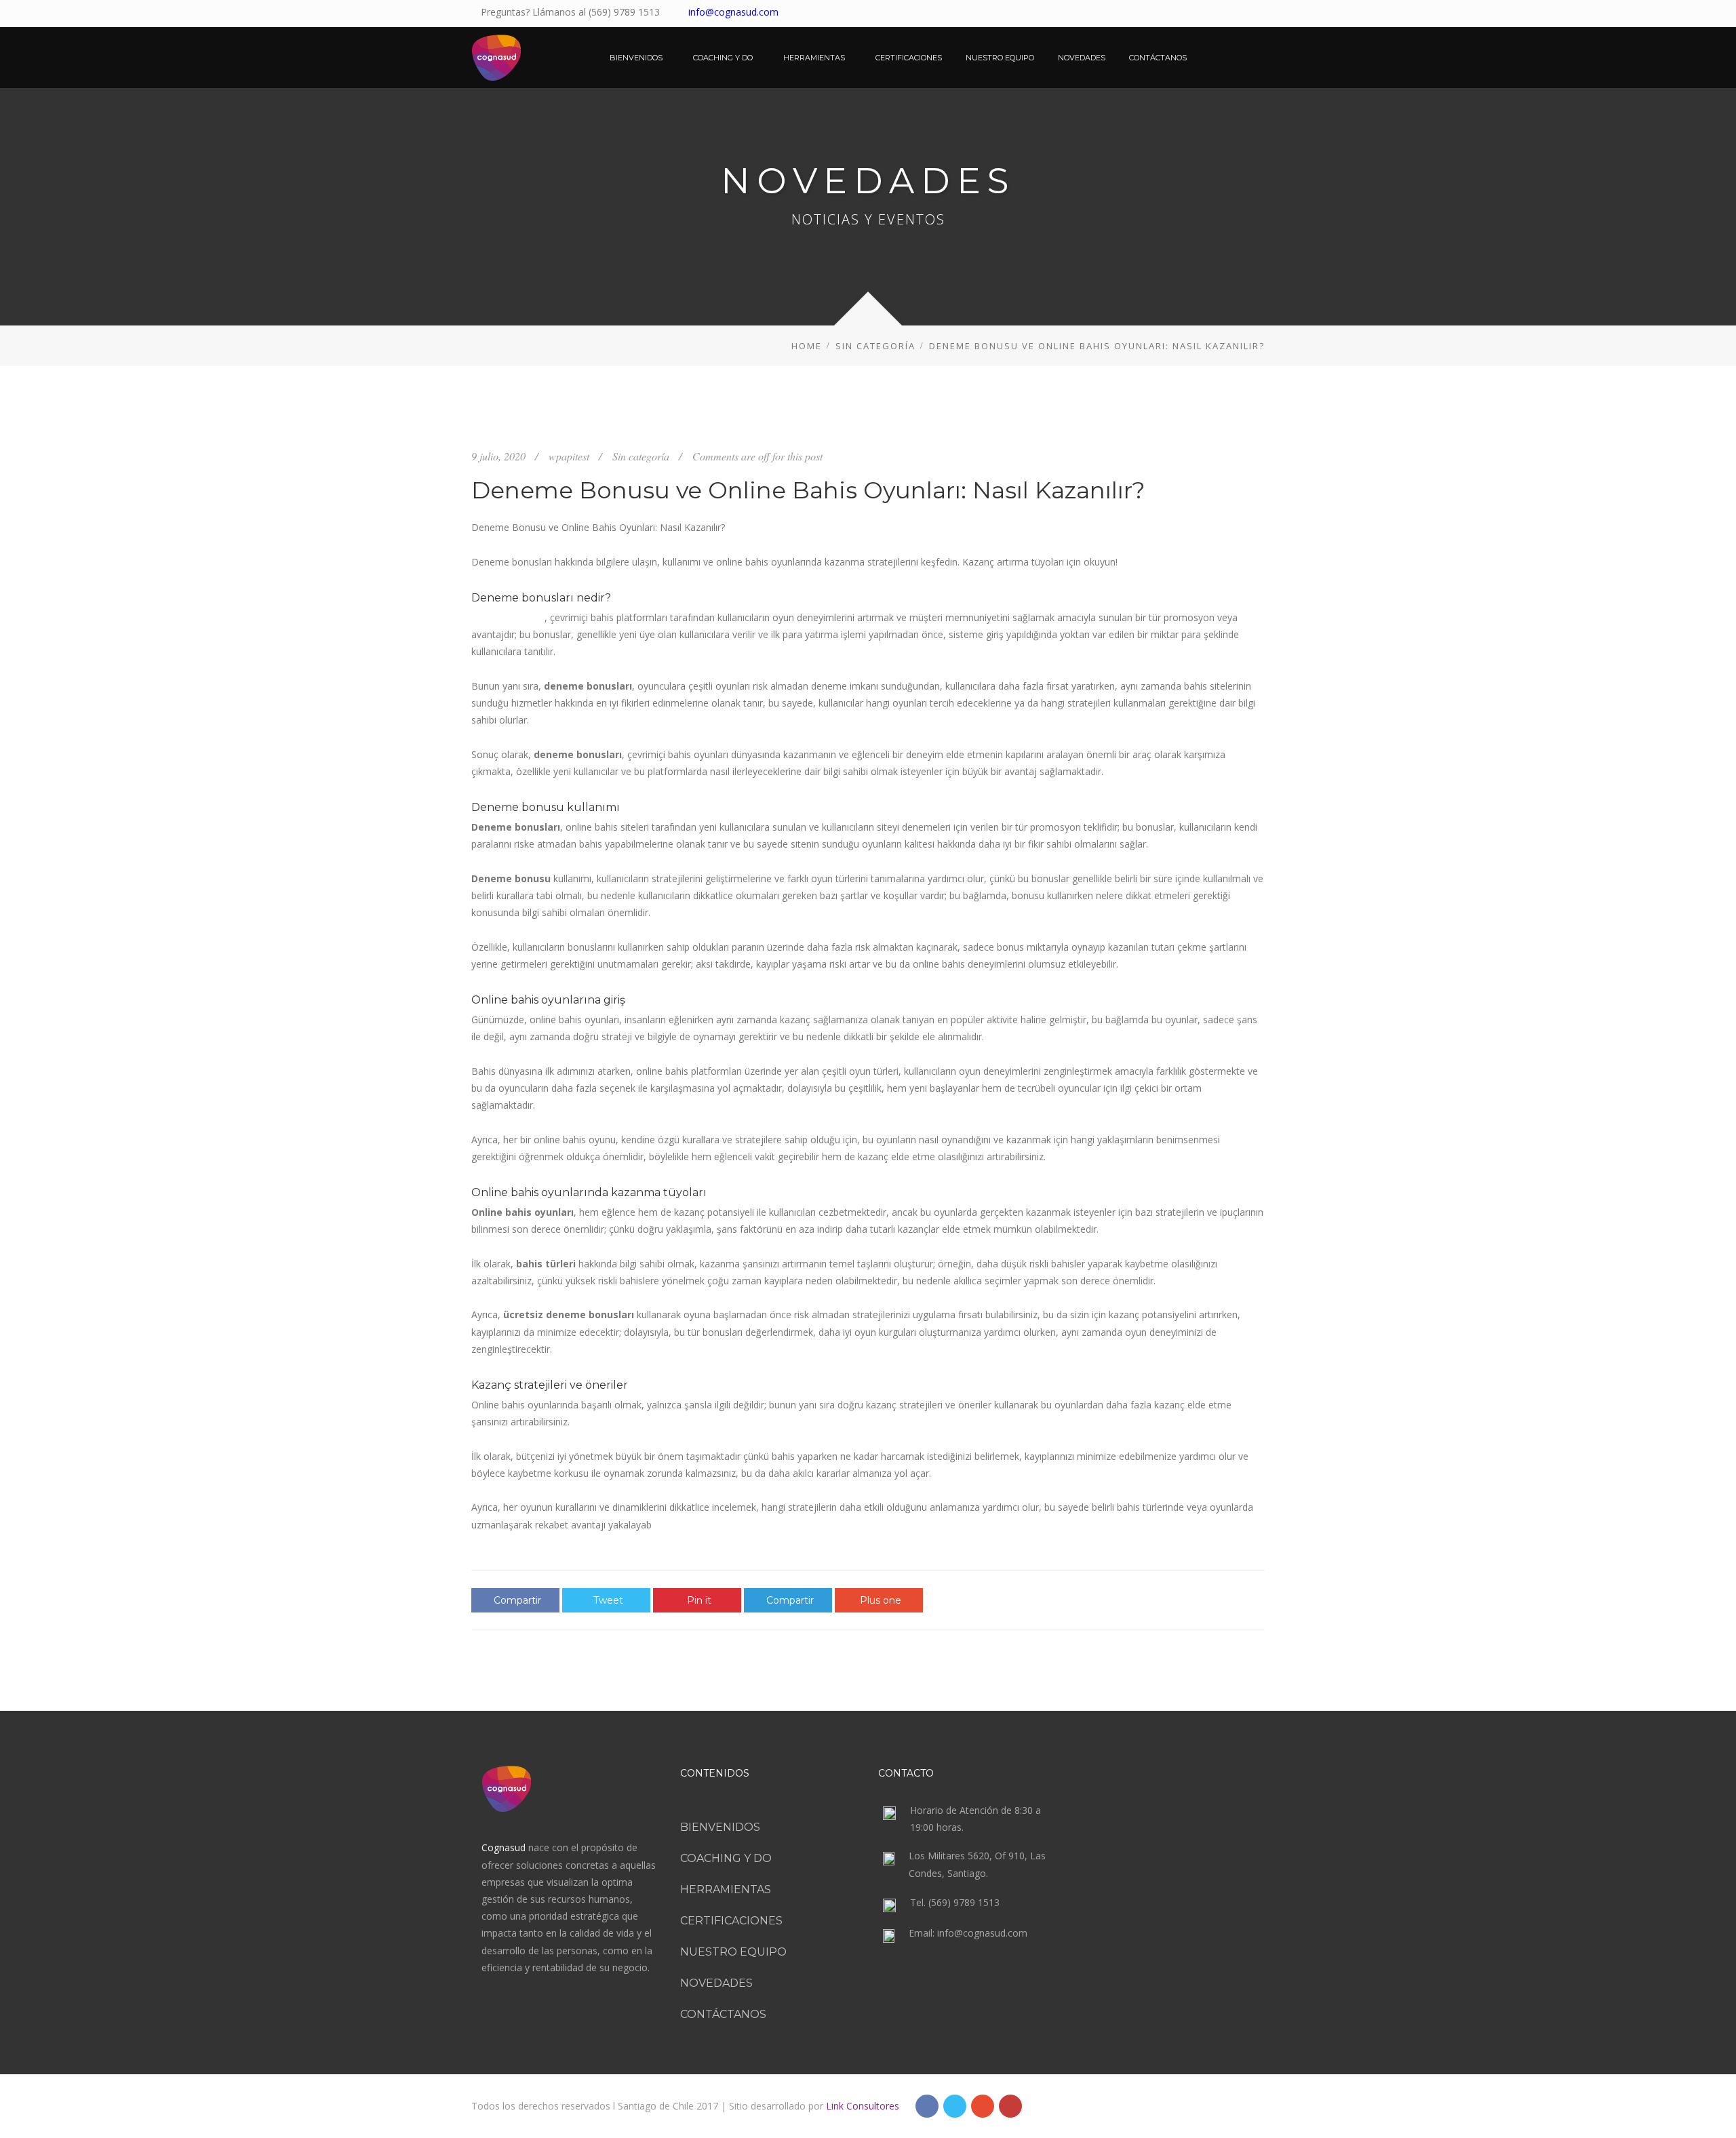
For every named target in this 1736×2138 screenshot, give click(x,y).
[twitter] (1198, 14)
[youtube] (1217, 14)
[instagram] (1255, 14)
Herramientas (726, 1889)
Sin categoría (875, 346)
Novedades (716, 1983)
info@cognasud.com (733, 12)
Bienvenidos (720, 1827)
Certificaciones (731, 1921)
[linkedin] (1236, 14)
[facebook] (1179, 14)
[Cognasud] (496, 58)
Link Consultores (871, 2106)
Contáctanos (723, 2014)
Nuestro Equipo (733, 1952)
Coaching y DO (726, 1858)
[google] (983, 2106)
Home (807, 346)
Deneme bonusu (508, 617)
